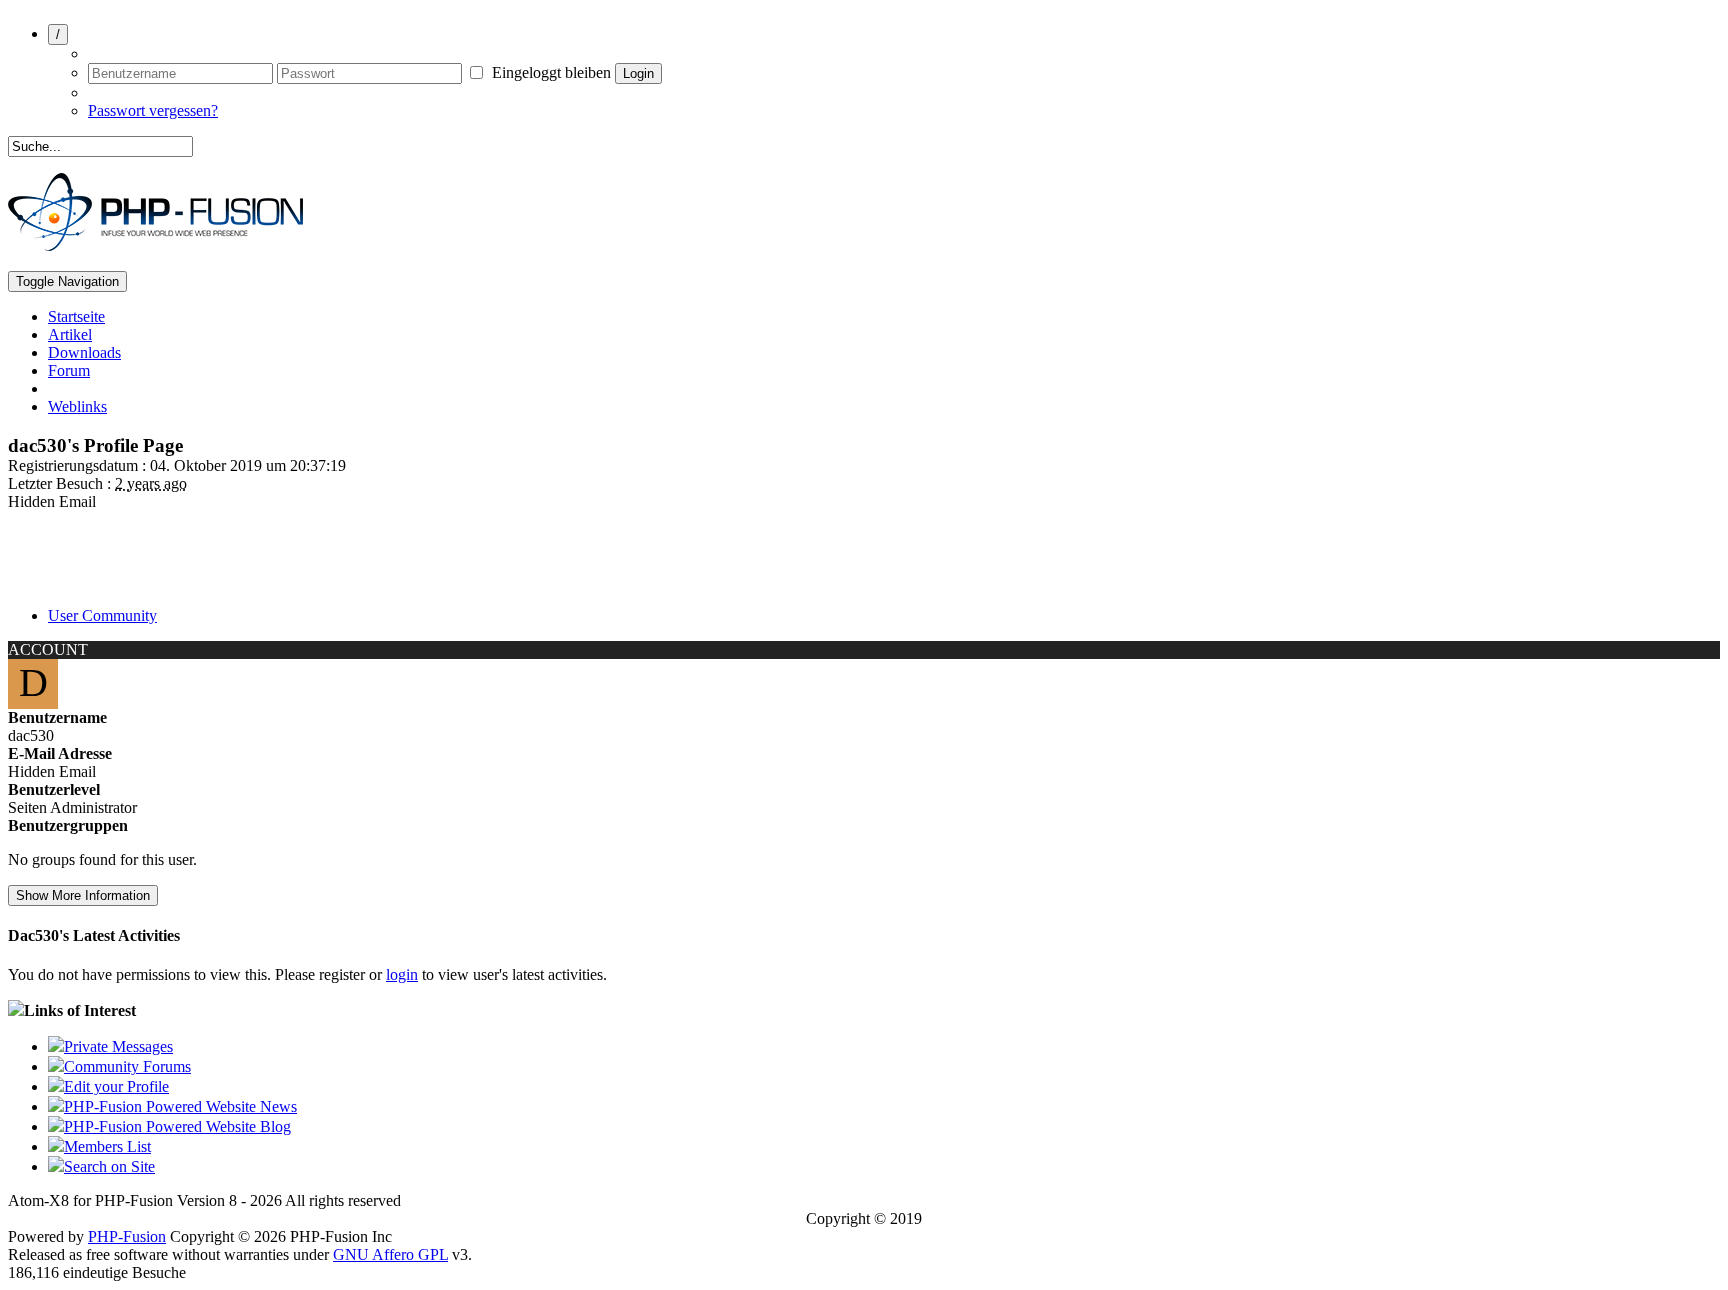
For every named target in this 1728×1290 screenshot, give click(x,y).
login (402, 974)
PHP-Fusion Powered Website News (180, 1106)
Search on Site (109, 1166)
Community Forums (127, 1066)
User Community (102, 615)
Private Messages (118, 1046)
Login (638, 73)
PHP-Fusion (127, 1236)
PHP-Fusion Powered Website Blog (177, 1126)
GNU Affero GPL (390, 1254)
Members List (107, 1146)
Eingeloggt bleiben (549, 72)
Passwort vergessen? (153, 110)
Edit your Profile (116, 1086)
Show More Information (83, 895)
